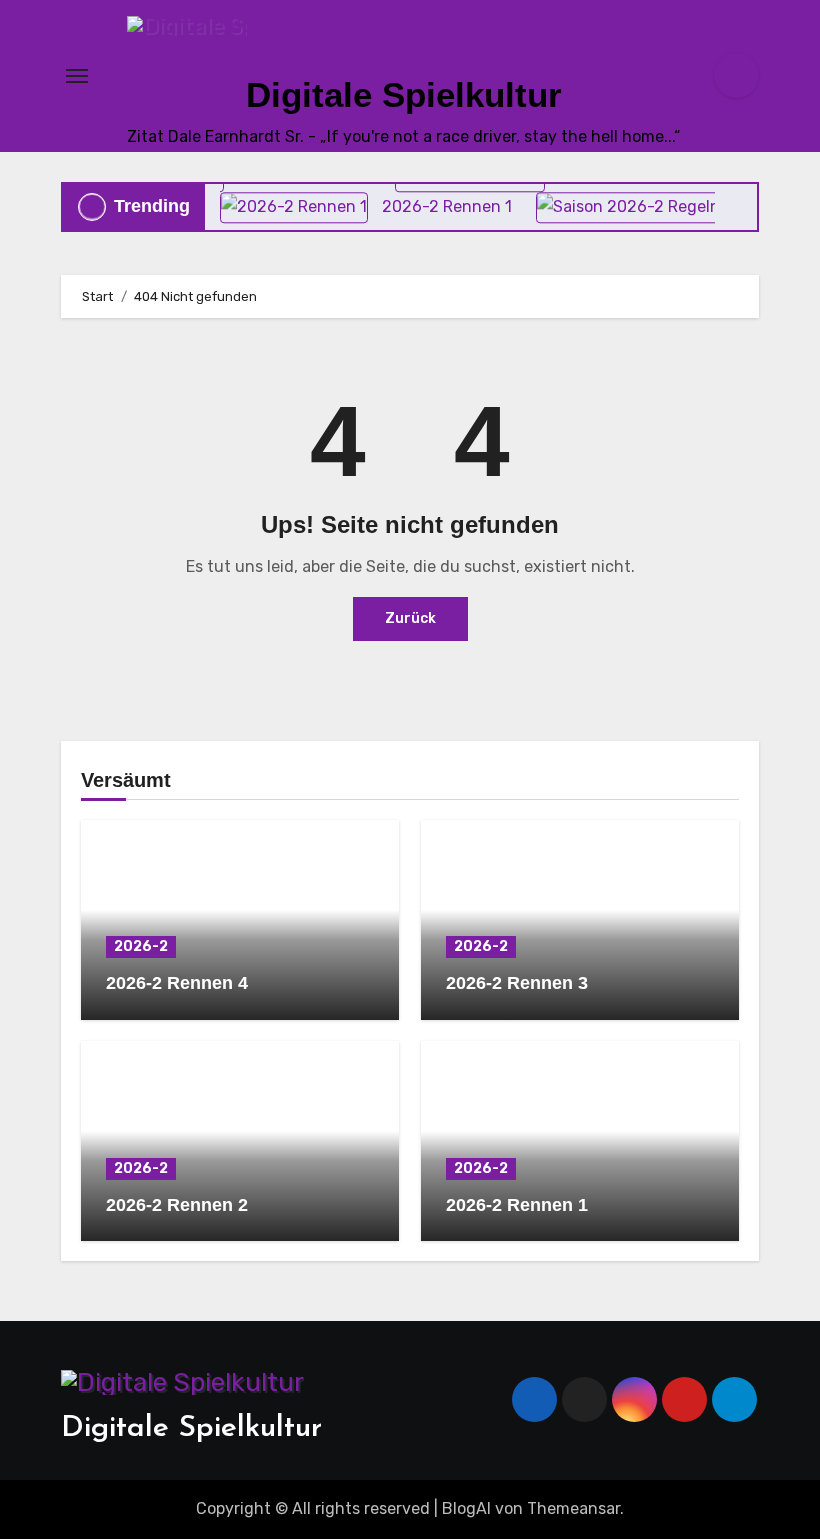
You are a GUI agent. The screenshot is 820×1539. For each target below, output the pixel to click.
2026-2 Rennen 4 (177, 983)
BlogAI (466, 1508)
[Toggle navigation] (77, 76)
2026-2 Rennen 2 (177, 1205)
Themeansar (573, 1508)
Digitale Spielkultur (404, 94)
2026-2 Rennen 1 (517, 1205)
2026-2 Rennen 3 (517, 983)
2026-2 (141, 946)
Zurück (410, 618)
